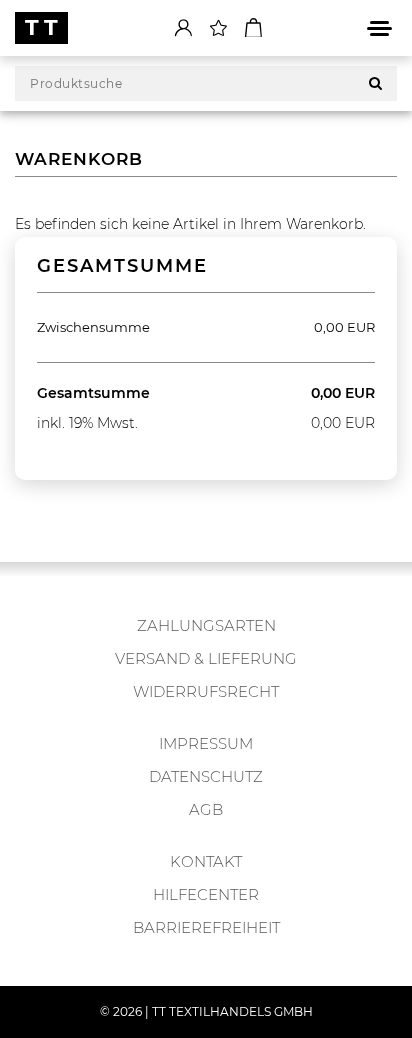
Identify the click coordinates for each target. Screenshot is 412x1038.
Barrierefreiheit (206, 927)
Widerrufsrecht (206, 691)
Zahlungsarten (206, 625)
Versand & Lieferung (206, 658)
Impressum (206, 743)
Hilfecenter (206, 894)
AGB (206, 809)
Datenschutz (206, 776)
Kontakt (206, 861)
